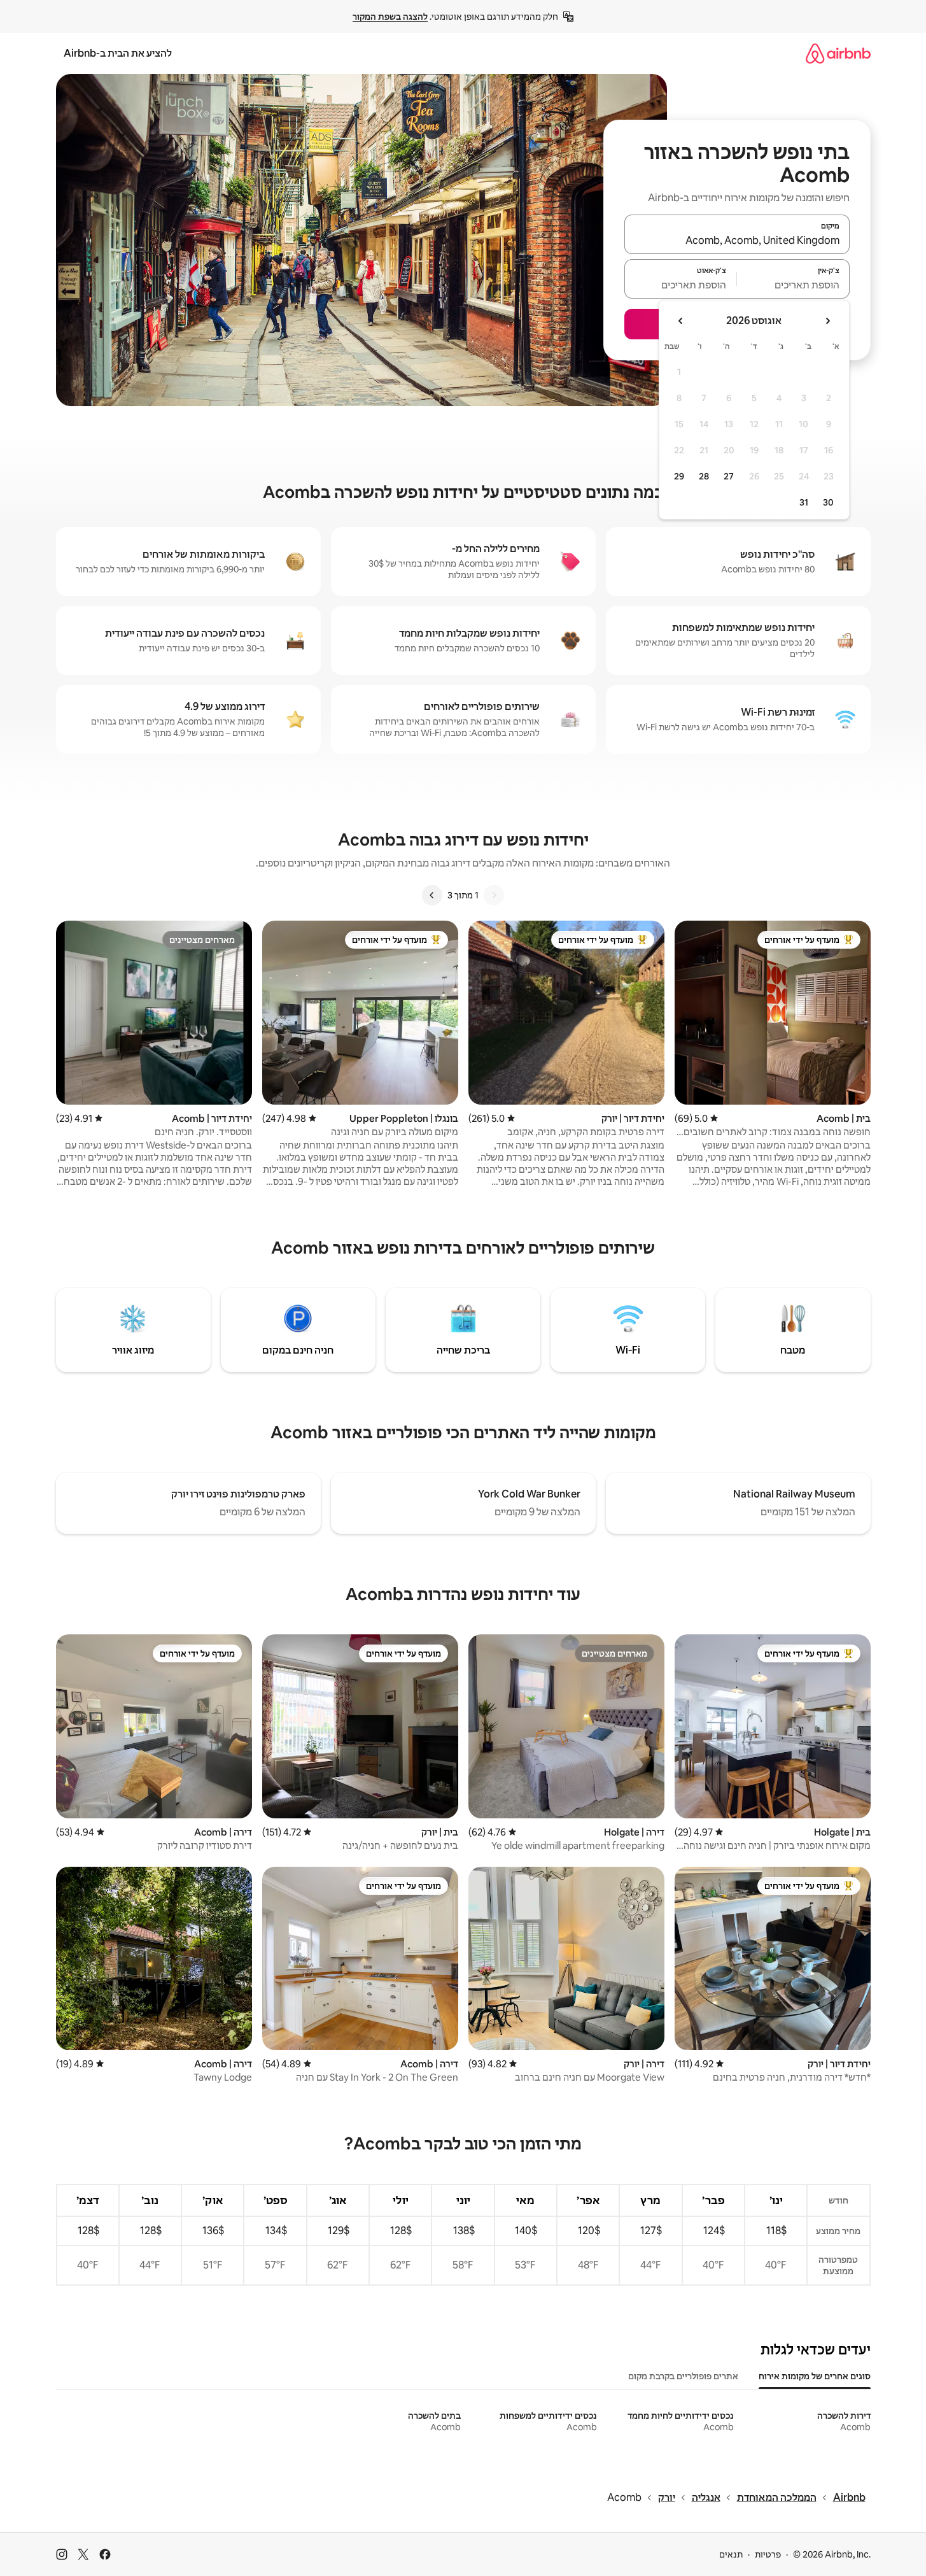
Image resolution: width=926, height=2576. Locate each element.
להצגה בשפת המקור (390, 17)
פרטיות (768, 2554)
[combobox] (737, 240)
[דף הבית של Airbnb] (838, 53)
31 (804, 502)
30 (828, 502)
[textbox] (793, 285)
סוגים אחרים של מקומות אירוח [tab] (815, 2376)
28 (704, 476)
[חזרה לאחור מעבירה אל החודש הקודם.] (827, 321)
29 (679, 476)
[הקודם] (494, 895)
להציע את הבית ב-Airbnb (118, 53)
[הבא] (432, 895)
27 (729, 476)
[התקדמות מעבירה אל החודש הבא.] (681, 321)
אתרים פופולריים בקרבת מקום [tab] (683, 2376)
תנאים (731, 2554)
